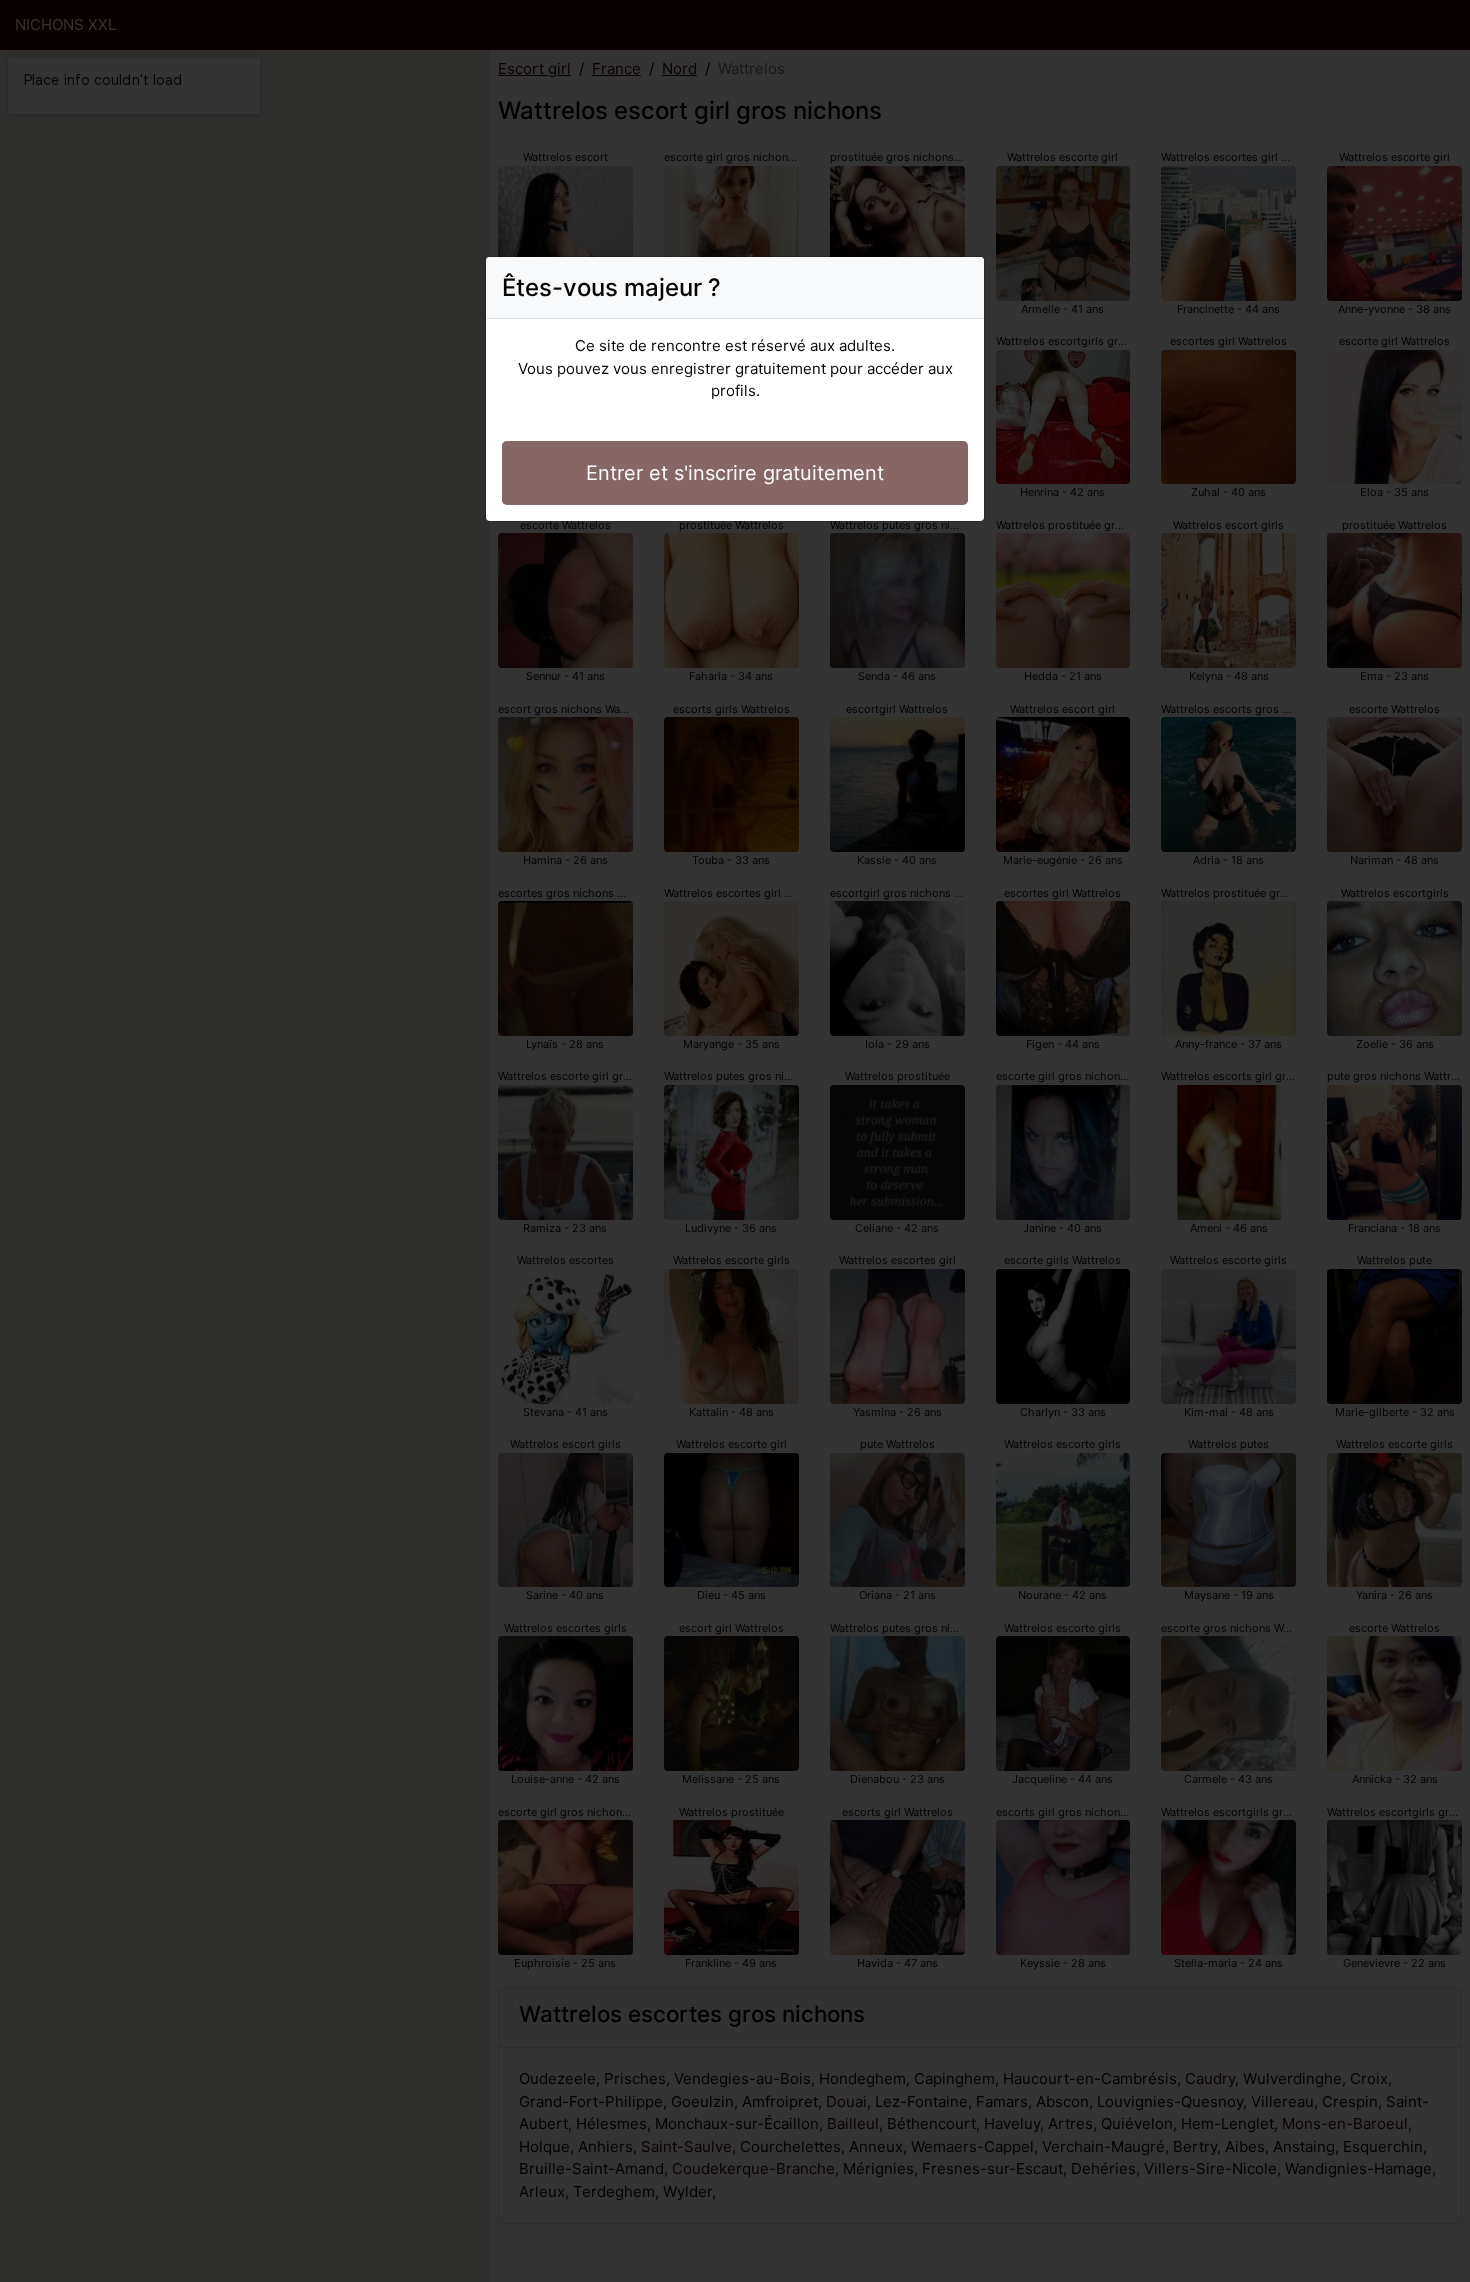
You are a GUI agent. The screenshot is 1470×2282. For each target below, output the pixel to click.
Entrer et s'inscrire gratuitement (735, 473)
